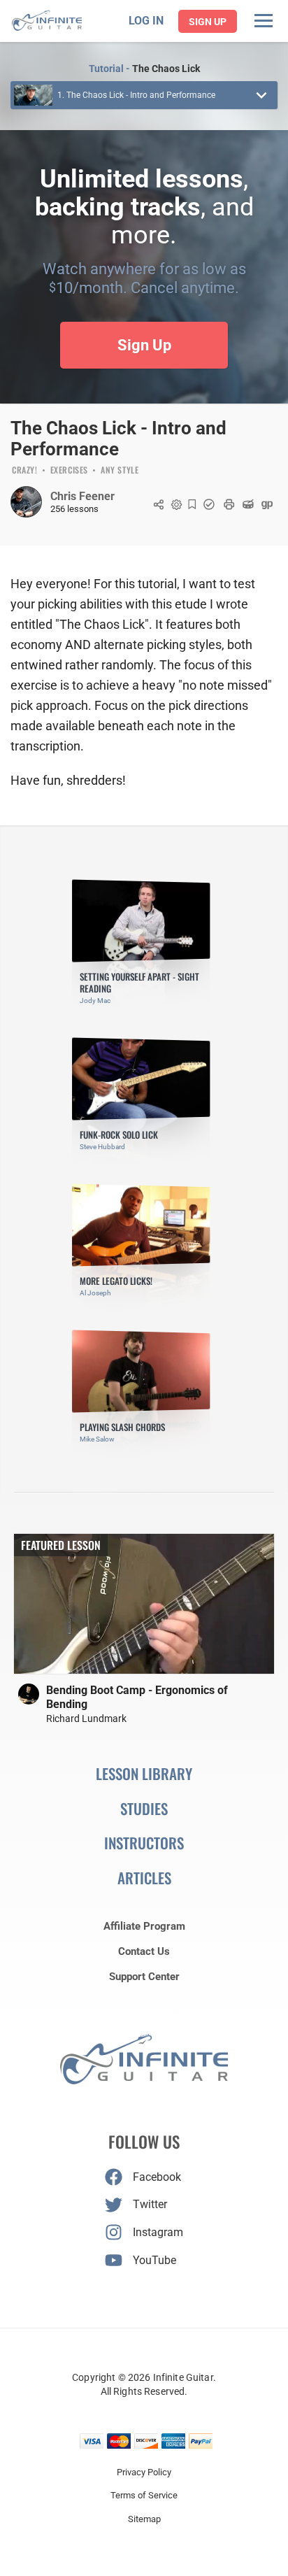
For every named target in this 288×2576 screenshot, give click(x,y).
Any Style (120, 471)
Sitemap (144, 2519)
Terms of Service (144, 2495)
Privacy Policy (144, 2472)
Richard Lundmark (86, 1718)
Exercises (69, 471)
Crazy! (25, 471)
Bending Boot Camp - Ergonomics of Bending (137, 1697)
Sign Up (208, 22)
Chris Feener (82, 496)
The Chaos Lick (166, 69)
